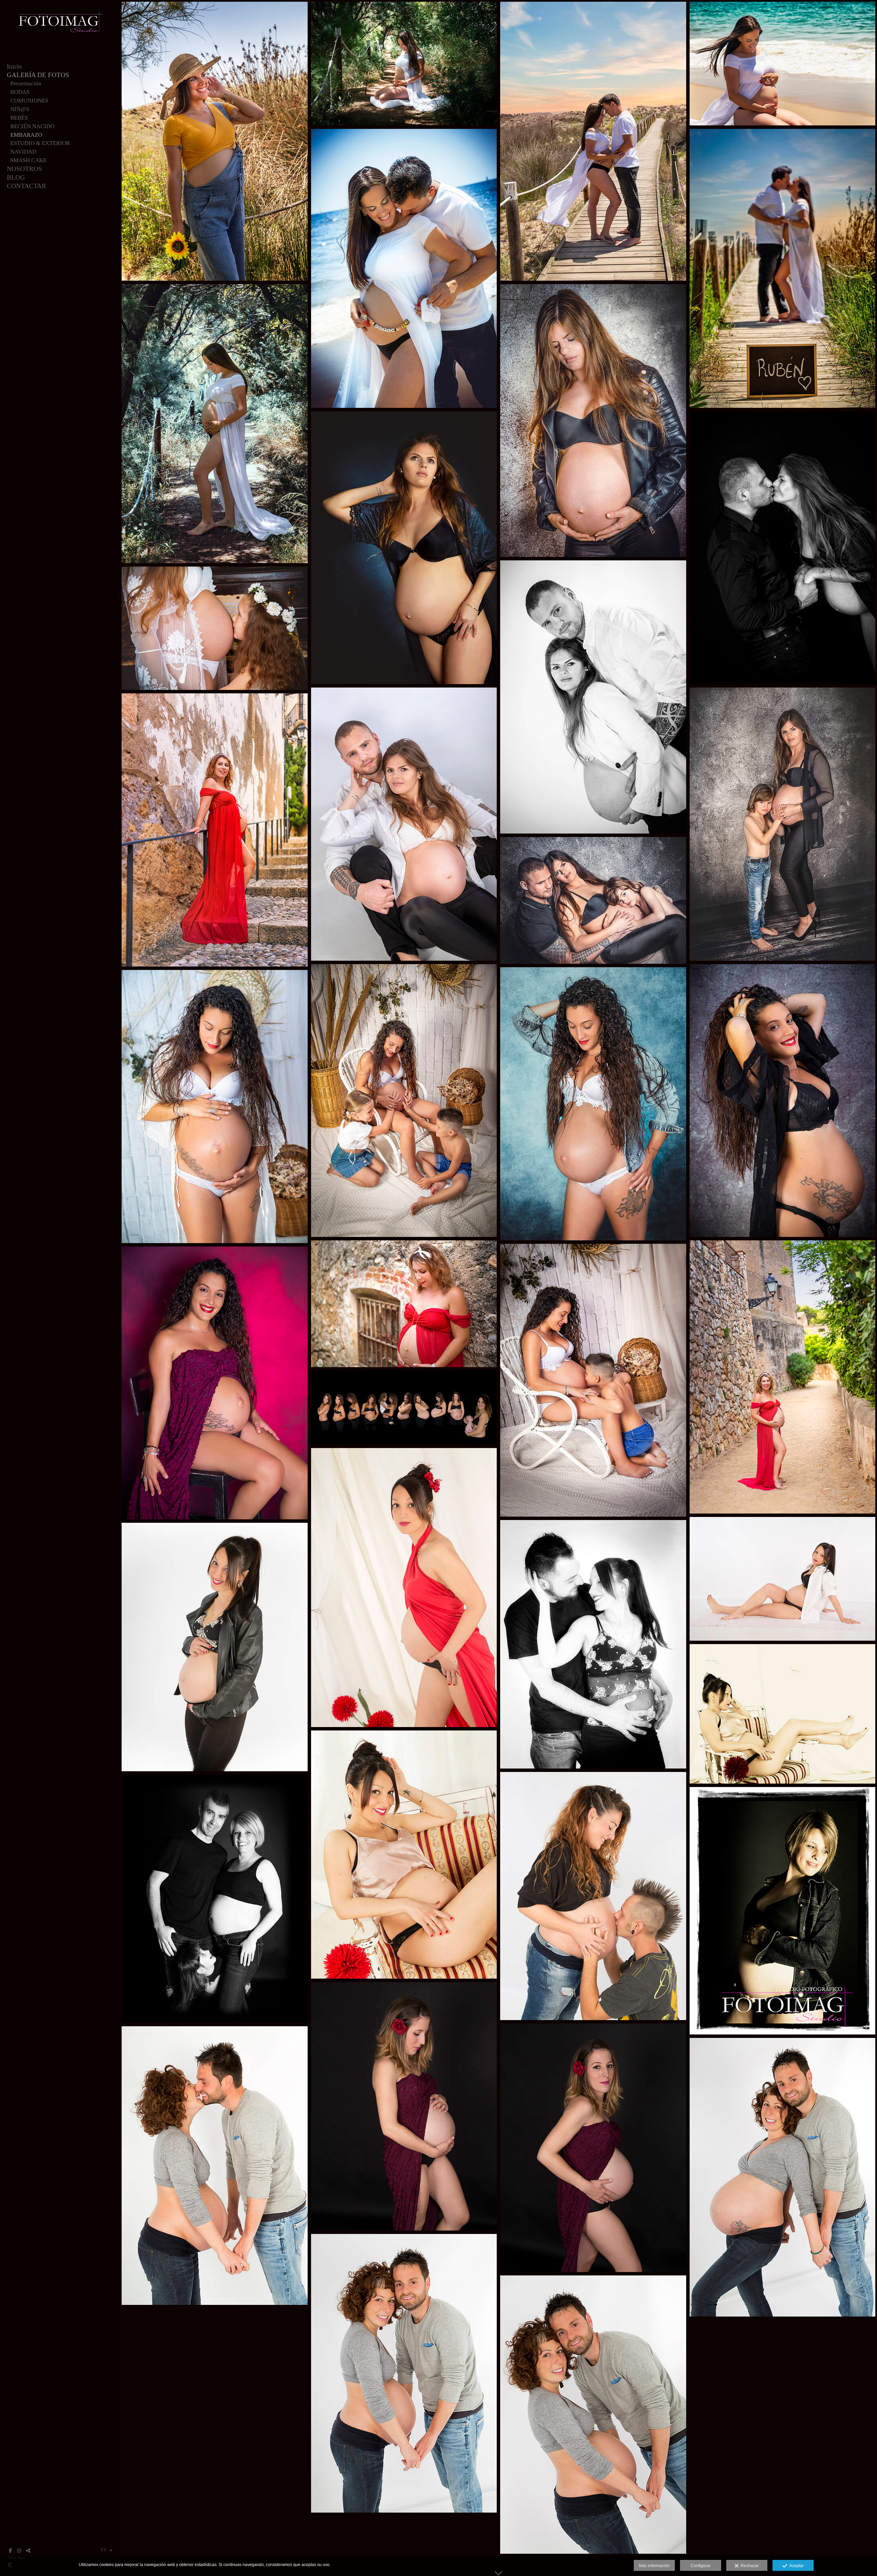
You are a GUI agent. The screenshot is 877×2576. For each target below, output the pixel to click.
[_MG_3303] (404, 1101)
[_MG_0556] (783, 824)
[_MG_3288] (215, 1107)
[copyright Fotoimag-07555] (593, 2415)
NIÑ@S (20, 109)
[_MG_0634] (783, 548)
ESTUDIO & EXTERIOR (40, 143)
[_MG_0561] (593, 900)
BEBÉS (19, 118)
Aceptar (795, 2566)
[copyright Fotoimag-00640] (215, 1647)
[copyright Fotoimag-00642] (404, 1855)
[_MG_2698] (404, 64)
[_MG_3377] (215, 1383)
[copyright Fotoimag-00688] (783, 1911)
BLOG (16, 177)
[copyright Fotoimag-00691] (215, 1899)
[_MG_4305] (783, 1377)
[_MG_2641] (593, 141)
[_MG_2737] (404, 268)
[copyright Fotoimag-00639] (593, 1644)
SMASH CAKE (28, 160)
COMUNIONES (29, 101)
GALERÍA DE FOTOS (38, 75)
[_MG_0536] (215, 628)
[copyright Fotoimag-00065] (593, 2148)
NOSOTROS (24, 169)
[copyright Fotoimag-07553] (215, 2166)
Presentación (26, 83)
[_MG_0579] (404, 824)
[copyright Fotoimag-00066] (404, 2106)
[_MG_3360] (783, 1101)
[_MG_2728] (783, 64)
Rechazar (749, 2566)
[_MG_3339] (593, 1104)
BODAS (20, 92)
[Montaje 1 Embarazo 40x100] (404, 1408)
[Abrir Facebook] (10, 2551)
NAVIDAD (23, 152)
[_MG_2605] (215, 141)
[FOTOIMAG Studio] (60, 36)
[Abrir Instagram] (19, 2551)
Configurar (701, 2566)
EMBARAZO (26, 135)
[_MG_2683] (215, 424)
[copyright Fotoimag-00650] (783, 1579)
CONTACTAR (27, 186)
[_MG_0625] (404, 548)
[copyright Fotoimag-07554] (404, 2373)
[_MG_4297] (404, 1304)
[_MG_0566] (593, 697)
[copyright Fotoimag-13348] (593, 1896)
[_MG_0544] (593, 421)
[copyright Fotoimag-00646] (404, 1588)
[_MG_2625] (783, 268)
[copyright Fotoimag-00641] (783, 1714)
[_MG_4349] (215, 830)
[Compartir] (28, 2551)
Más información (654, 2566)
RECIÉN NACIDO (32, 126)
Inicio (14, 66)
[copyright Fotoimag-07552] (783, 2177)
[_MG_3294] (593, 1380)
